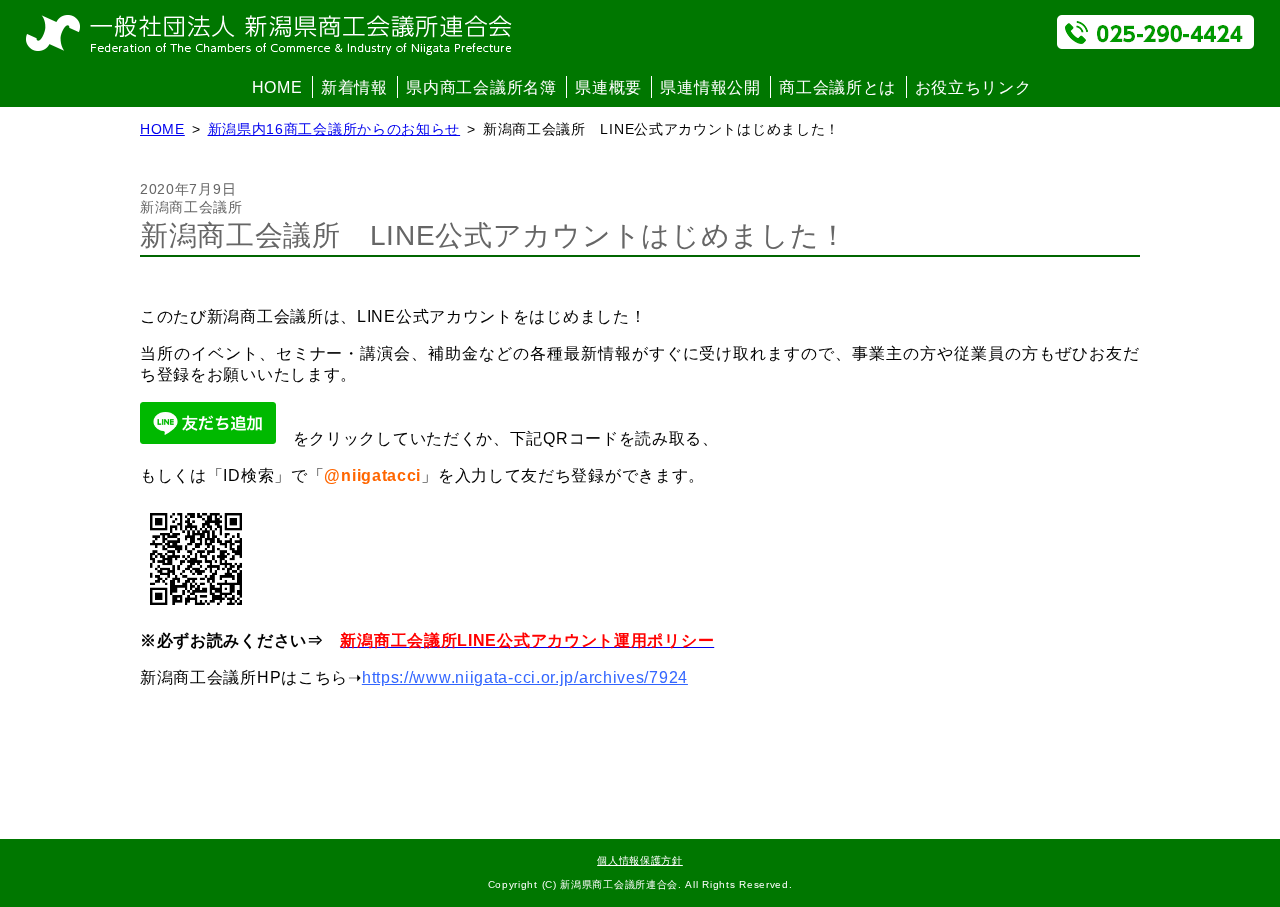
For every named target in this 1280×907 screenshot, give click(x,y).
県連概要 (608, 87)
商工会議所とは (837, 87)
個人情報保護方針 (640, 860)
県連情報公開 (710, 87)
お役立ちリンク (973, 87)
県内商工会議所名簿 (481, 87)
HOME (277, 87)
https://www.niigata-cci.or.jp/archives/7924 (525, 677)
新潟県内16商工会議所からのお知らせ (334, 129)
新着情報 (354, 87)
